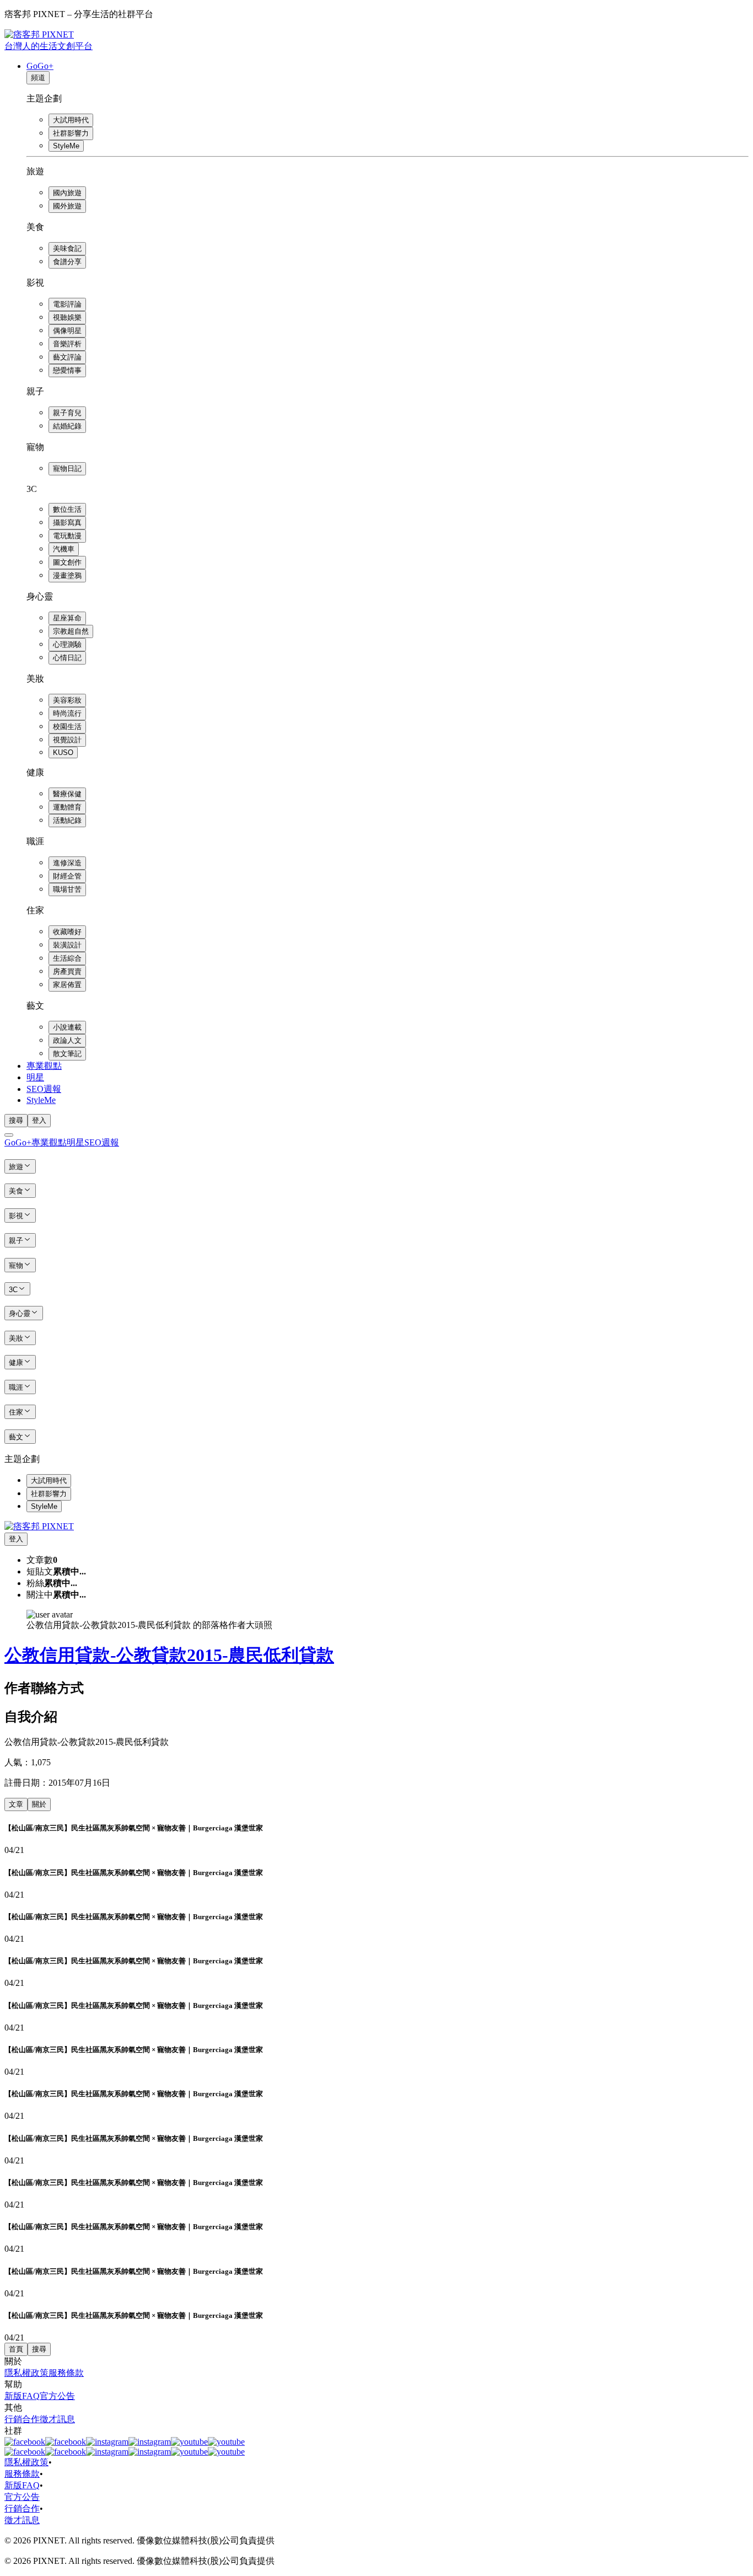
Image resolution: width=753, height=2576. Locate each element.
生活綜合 (67, 958)
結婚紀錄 (67, 426)
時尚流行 (67, 713)
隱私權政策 (26, 2373)
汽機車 (64, 549)
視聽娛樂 (67, 317)
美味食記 (67, 248)
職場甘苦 (67, 889)
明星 (35, 1077)
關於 (39, 1804)
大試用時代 (71, 120)
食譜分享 (67, 262)
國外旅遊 (67, 206)
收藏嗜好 (67, 932)
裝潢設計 (67, 945)
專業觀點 (44, 1066)
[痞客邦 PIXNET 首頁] (39, 1526)
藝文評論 (67, 357)
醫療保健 (67, 794)
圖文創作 (67, 562)
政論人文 (67, 1040)
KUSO (63, 753)
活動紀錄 (67, 820)
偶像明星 (67, 331)
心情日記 (67, 658)
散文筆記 (67, 1054)
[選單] (9, 1135)
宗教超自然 (71, 631)
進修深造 (67, 863)
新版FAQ (22, 2396)
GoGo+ (40, 66)
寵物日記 (67, 468)
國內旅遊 (67, 193)
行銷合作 (22, 2419)
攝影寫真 (67, 523)
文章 (16, 1804)
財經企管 (67, 876)
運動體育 (67, 807)
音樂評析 (67, 344)
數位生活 (67, 509)
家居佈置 (67, 985)
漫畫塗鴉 (67, 575)
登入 (39, 1120)
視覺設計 (67, 740)
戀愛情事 (67, 370)
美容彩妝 (67, 700)
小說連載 (67, 1027)
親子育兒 (67, 413)
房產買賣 (67, 971)
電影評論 (67, 304)
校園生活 (67, 727)
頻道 (38, 77)
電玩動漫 (67, 536)
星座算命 (67, 618)
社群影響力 (71, 133)
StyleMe (66, 146)
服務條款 (66, 2373)
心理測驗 (67, 644)
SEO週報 (44, 1089)
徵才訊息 (57, 2419)
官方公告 (57, 2396)
